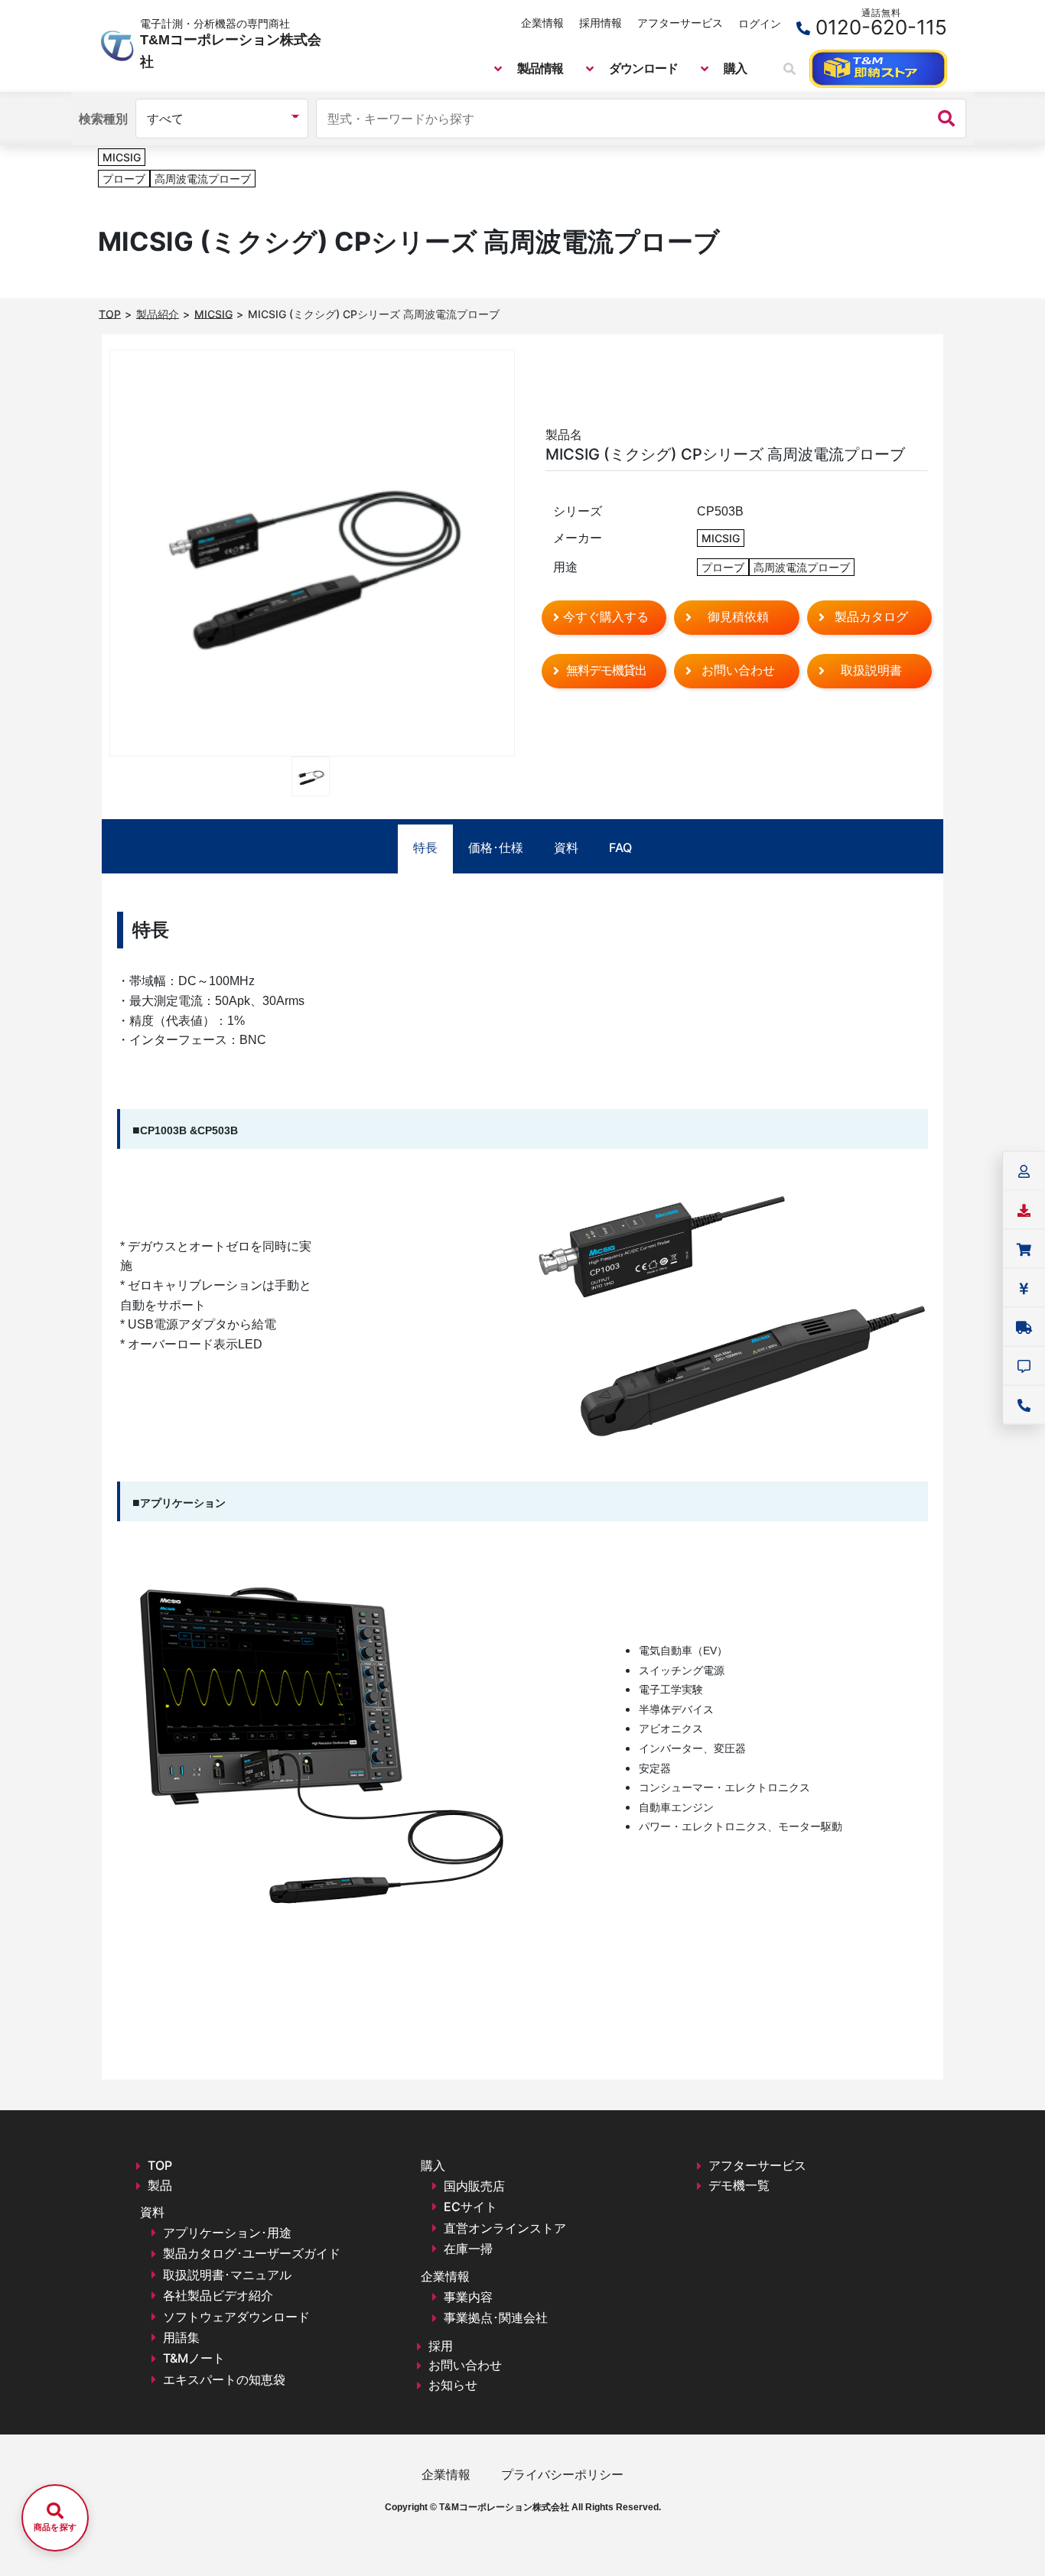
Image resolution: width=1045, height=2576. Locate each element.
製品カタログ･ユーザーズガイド (252, 2253)
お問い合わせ (465, 2365)
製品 (160, 2185)
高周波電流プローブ (203, 179)
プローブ (124, 179)
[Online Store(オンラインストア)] (878, 69)
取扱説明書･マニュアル (227, 2275)
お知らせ (453, 2385)
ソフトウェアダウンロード (236, 2317)
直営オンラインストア (505, 2228)
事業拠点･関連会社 (496, 2317)
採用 (441, 2346)
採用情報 (601, 23)
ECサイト (470, 2207)
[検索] (946, 119)
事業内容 (468, 2297)
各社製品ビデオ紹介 (218, 2295)
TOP (160, 2165)
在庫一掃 (468, 2249)
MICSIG (122, 157)
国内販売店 (474, 2186)
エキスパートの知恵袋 (224, 2379)
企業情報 (542, 23)
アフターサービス (680, 23)
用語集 (181, 2337)
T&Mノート (194, 2358)
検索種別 (103, 119)
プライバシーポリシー (562, 2474)
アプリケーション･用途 (227, 2233)
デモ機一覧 (739, 2185)
